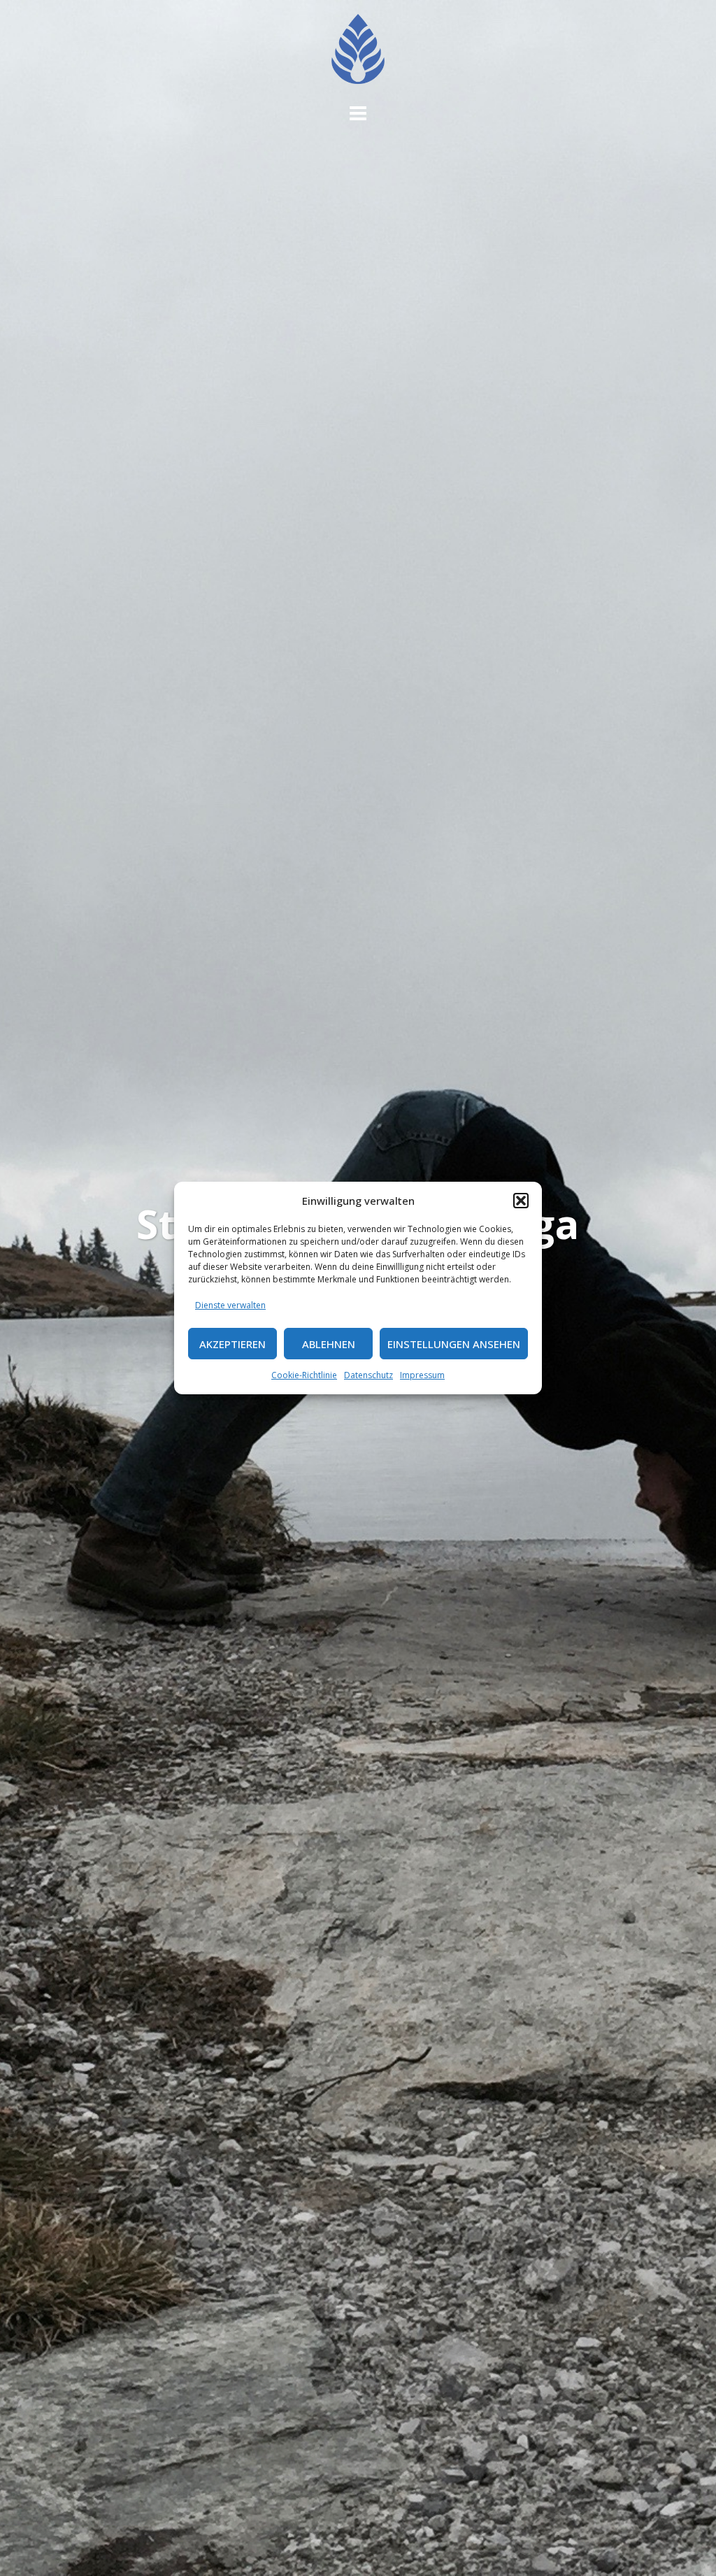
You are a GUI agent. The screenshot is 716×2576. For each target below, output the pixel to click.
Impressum (422, 1375)
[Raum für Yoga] (358, 53)
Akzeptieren (232, 1344)
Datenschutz (368, 1375)
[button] (521, 1201)
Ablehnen (329, 1344)
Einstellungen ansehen (454, 1344)
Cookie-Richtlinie (304, 1375)
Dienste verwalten (230, 1305)
